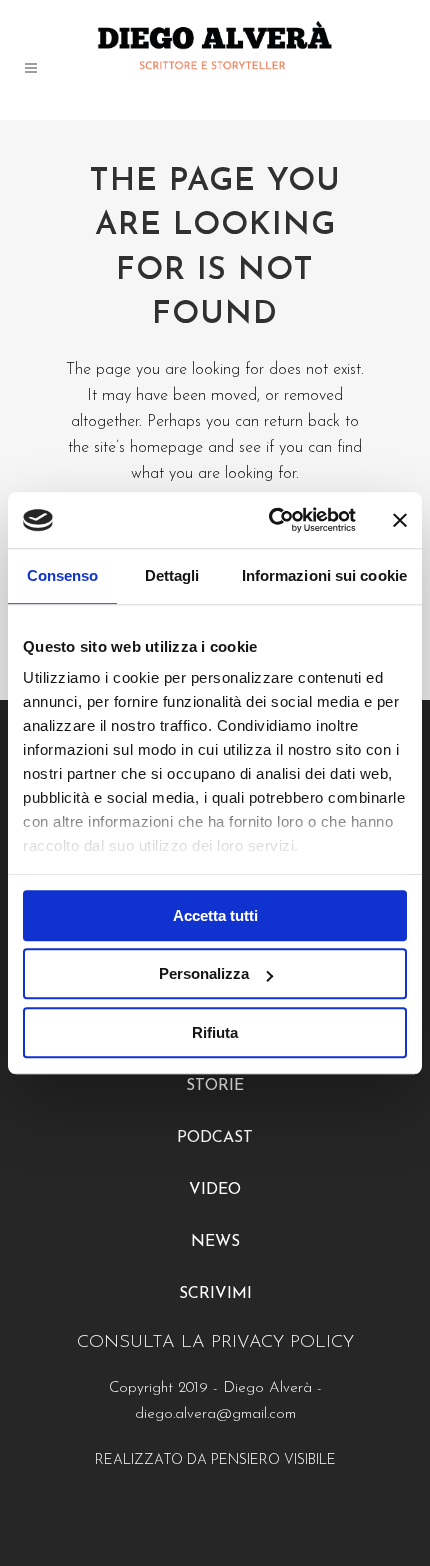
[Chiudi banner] (400, 520)
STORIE (215, 1086)
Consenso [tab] (63, 575)
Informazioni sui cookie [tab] (324, 575)
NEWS (215, 1242)
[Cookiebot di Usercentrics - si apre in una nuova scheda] (270, 520)
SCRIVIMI (215, 1294)
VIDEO (215, 1190)
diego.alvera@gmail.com (215, 1414)
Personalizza (204, 973)
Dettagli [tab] (172, 575)
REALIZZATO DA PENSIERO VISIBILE (215, 1460)
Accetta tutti (215, 915)
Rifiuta (215, 1032)
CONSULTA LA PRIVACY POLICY (215, 1343)
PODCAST (215, 1138)
